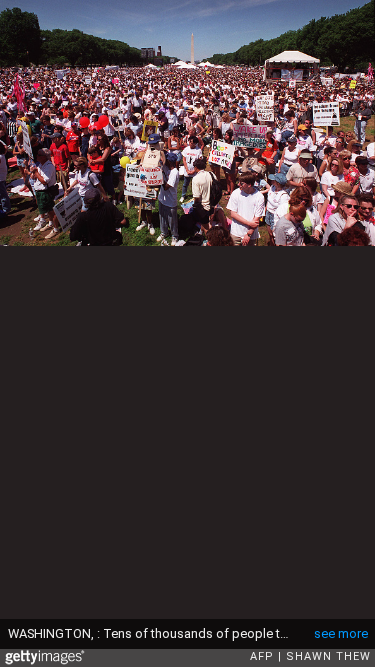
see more (341, 633)
